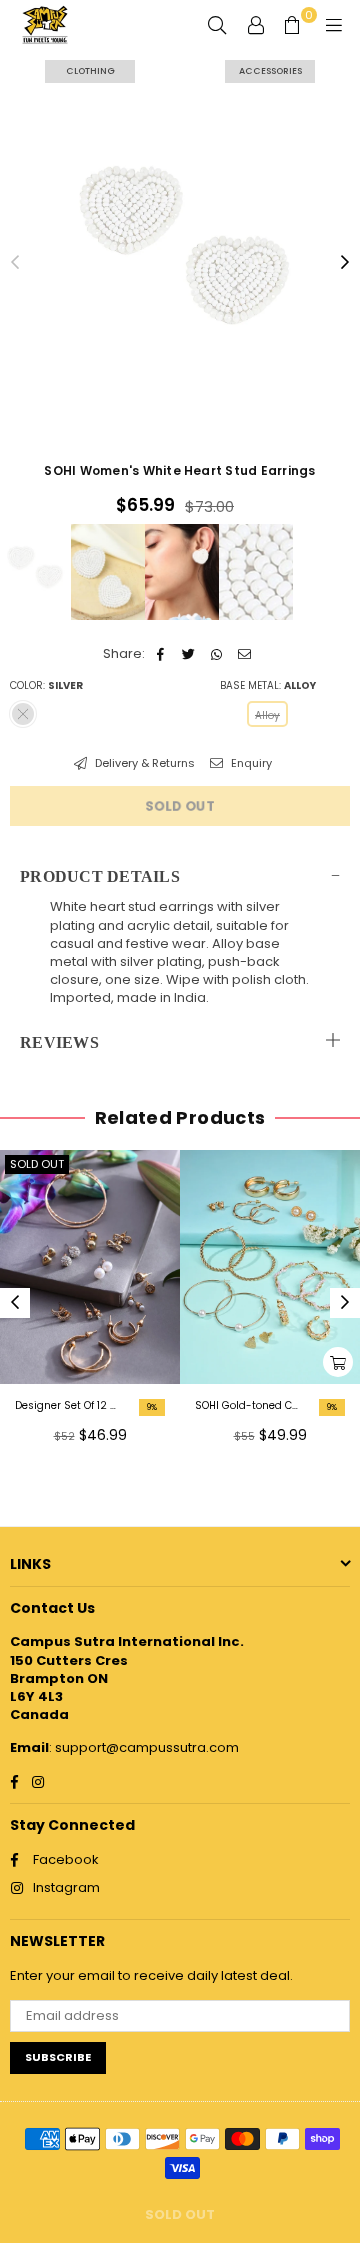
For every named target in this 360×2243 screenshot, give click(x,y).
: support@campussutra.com (144, 1747)
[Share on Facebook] (160, 654)
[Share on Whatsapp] (216, 654)
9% (152, 1407)
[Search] (217, 25)
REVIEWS (59, 1042)
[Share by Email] (244, 654)
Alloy (267, 715)
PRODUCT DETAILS (100, 876)
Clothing (90, 71)
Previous (15, 263)
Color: (46, 686)
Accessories (270, 71)
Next (345, 263)
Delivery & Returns (143, 763)
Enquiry (250, 763)
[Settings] (256, 25)
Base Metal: (268, 686)
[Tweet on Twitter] (188, 654)
